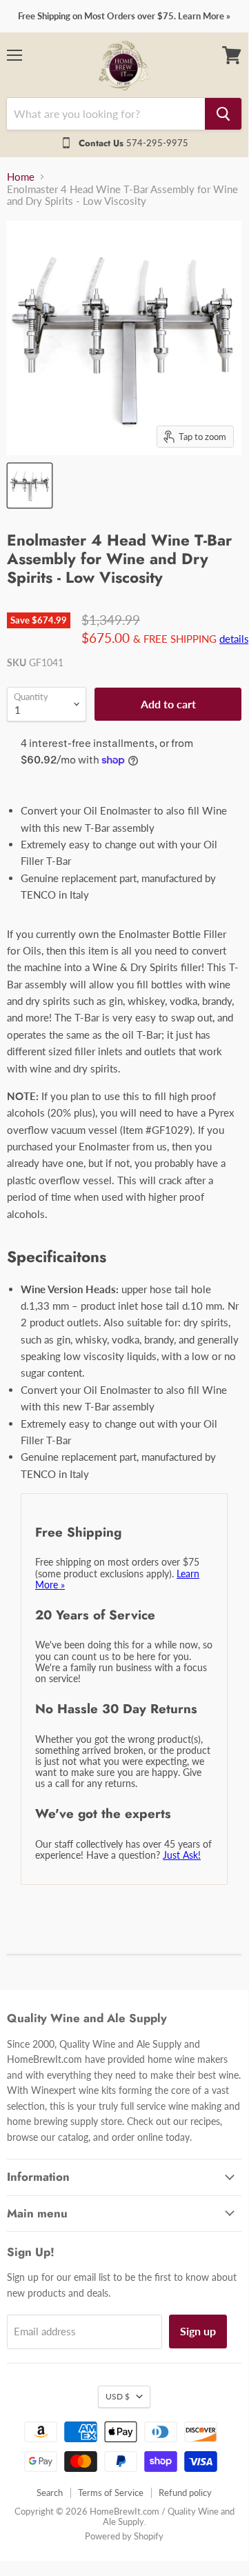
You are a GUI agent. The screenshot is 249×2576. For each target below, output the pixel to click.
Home (21, 177)
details (234, 639)
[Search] (223, 114)
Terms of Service (111, 2493)
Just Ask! (182, 1855)
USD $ (118, 2396)
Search (50, 2493)
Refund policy (185, 2493)
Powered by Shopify (124, 2536)
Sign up (198, 2331)
